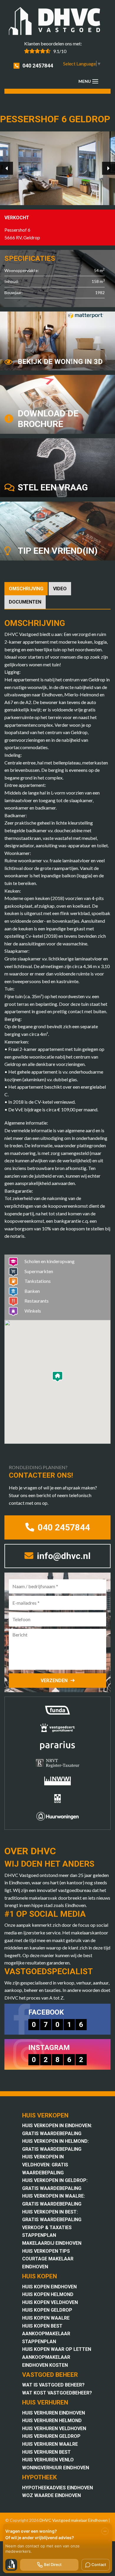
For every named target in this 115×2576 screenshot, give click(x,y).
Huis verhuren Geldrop (51, 2436)
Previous (6, 168)
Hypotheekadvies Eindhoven (57, 2488)
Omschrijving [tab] (26, 589)
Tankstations (38, 1281)
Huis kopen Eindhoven (49, 2287)
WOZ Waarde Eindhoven (51, 2495)
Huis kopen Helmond (48, 2294)
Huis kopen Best (42, 2326)
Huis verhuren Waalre (50, 2444)
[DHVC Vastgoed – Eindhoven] (57, 22)
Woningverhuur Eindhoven (56, 2468)
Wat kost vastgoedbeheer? (57, 2393)
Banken (32, 1291)
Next (109, 168)
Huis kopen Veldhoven (50, 2302)
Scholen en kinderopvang (50, 1261)
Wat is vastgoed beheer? (53, 2385)
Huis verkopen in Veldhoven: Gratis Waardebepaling (45, 2165)
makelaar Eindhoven (89, 2520)
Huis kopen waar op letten (57, 2349)
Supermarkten (39, 1271)
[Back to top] (103, 12)
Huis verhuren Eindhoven (54, 2413)
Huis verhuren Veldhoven (54, 2429)
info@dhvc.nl (63, 1556)
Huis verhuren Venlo (48, 2460)
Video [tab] (60, 589)
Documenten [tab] (25, 602)
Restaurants (37, 1301)
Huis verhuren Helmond (52, 2421)
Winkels (33, 1311)
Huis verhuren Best (46, 2452)
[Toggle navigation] (95, 81)
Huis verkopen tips (46, 2251)
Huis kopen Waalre (46, 2318)
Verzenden (54, 1681)
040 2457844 (38, 66)
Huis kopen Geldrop (47, 2310)
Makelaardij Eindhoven (52, 2243)
